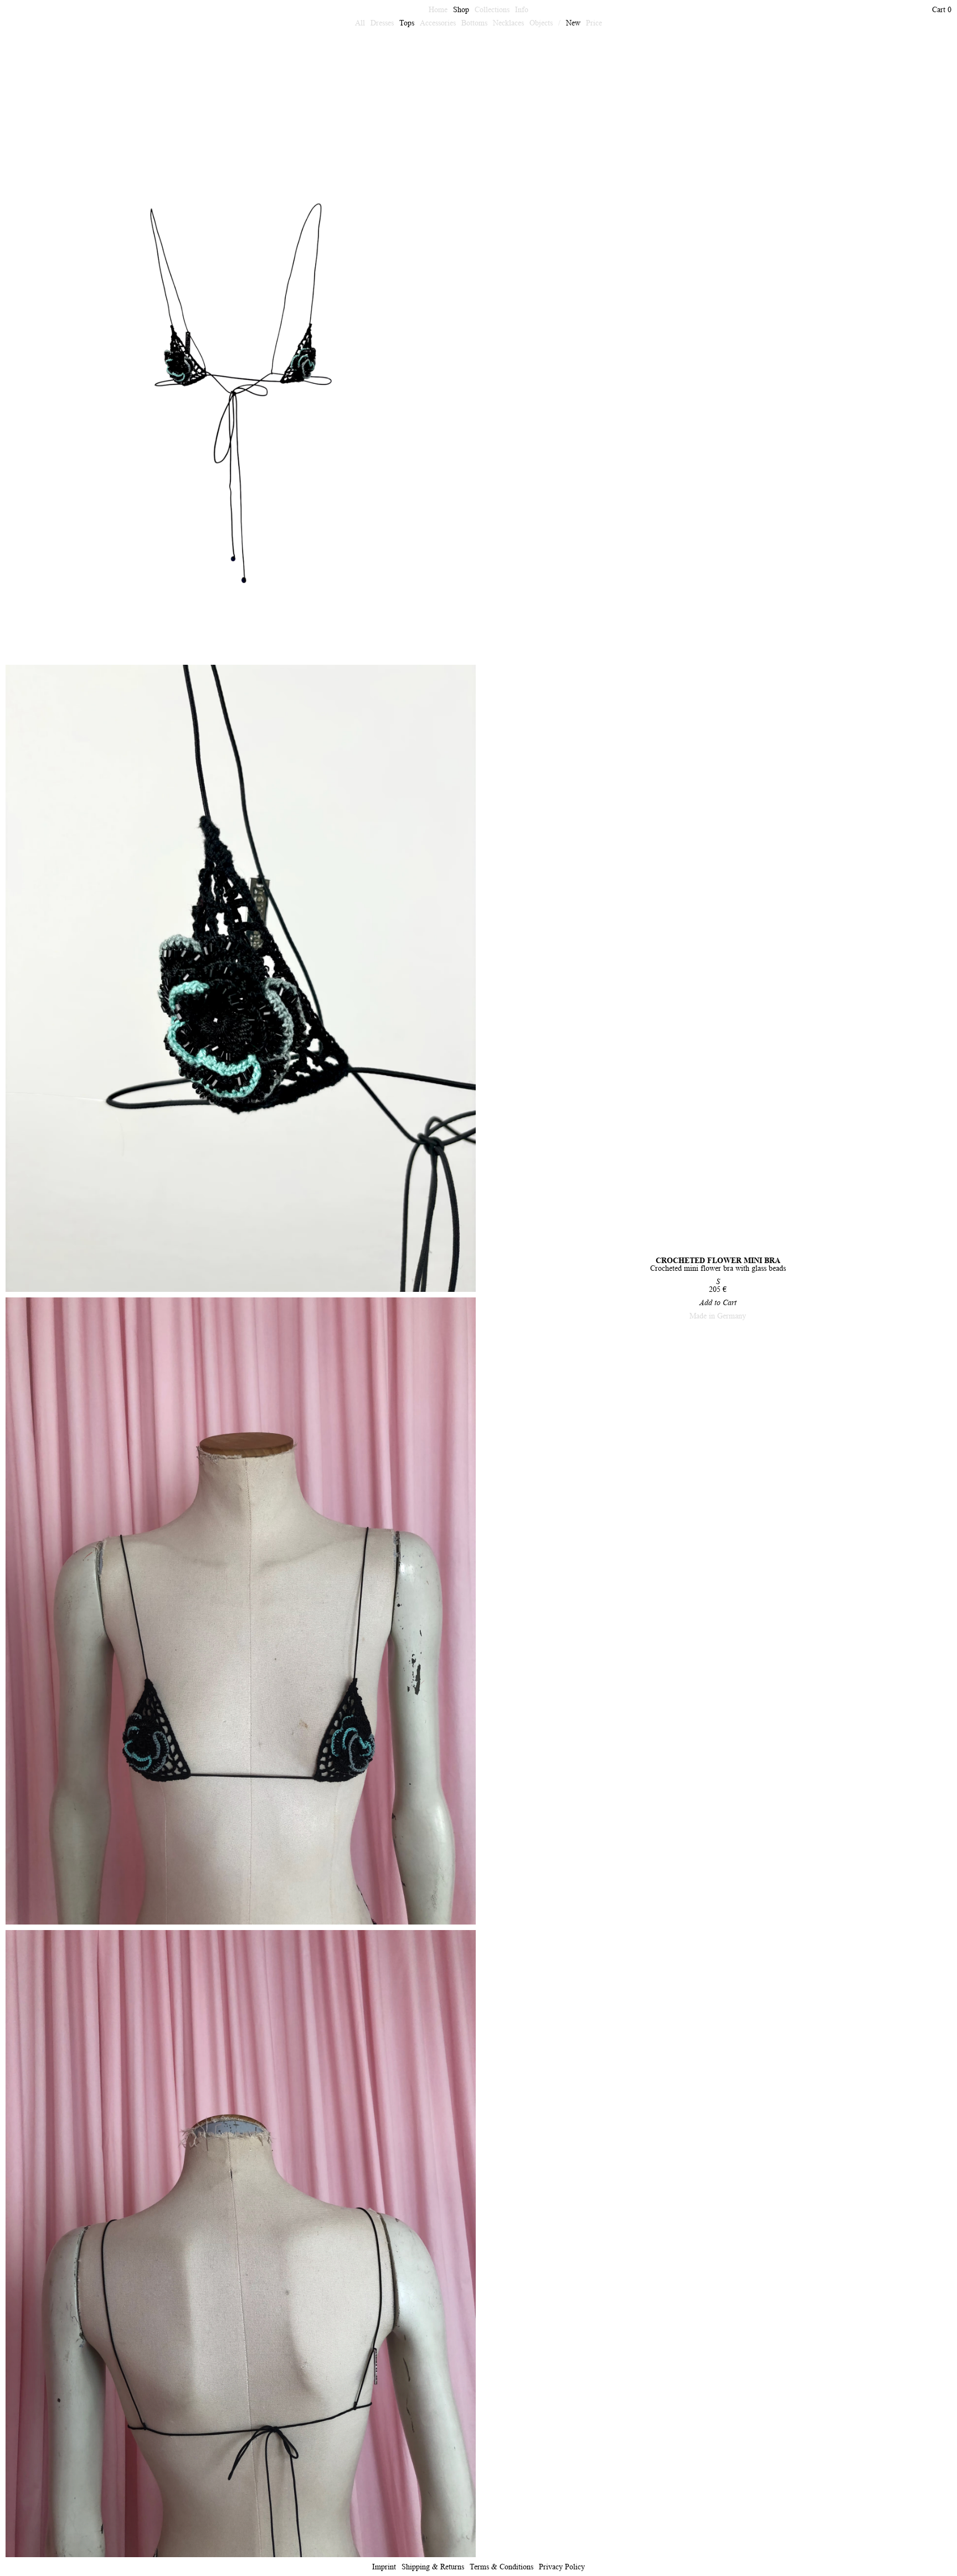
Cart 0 (942, 9)
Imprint (384, 2567)
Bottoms (474, 23)
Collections (492, 9)
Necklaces (508, 23)
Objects (541, 23)
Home (438, 9)
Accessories (438, 23)
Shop (461, 9)
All (360, 23)
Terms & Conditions (501, 2567)
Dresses (382, 23)
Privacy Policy (562, 2567)
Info (522, 9)
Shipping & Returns (433, 2567)
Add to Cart (718, 1302)
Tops (407, 23)
